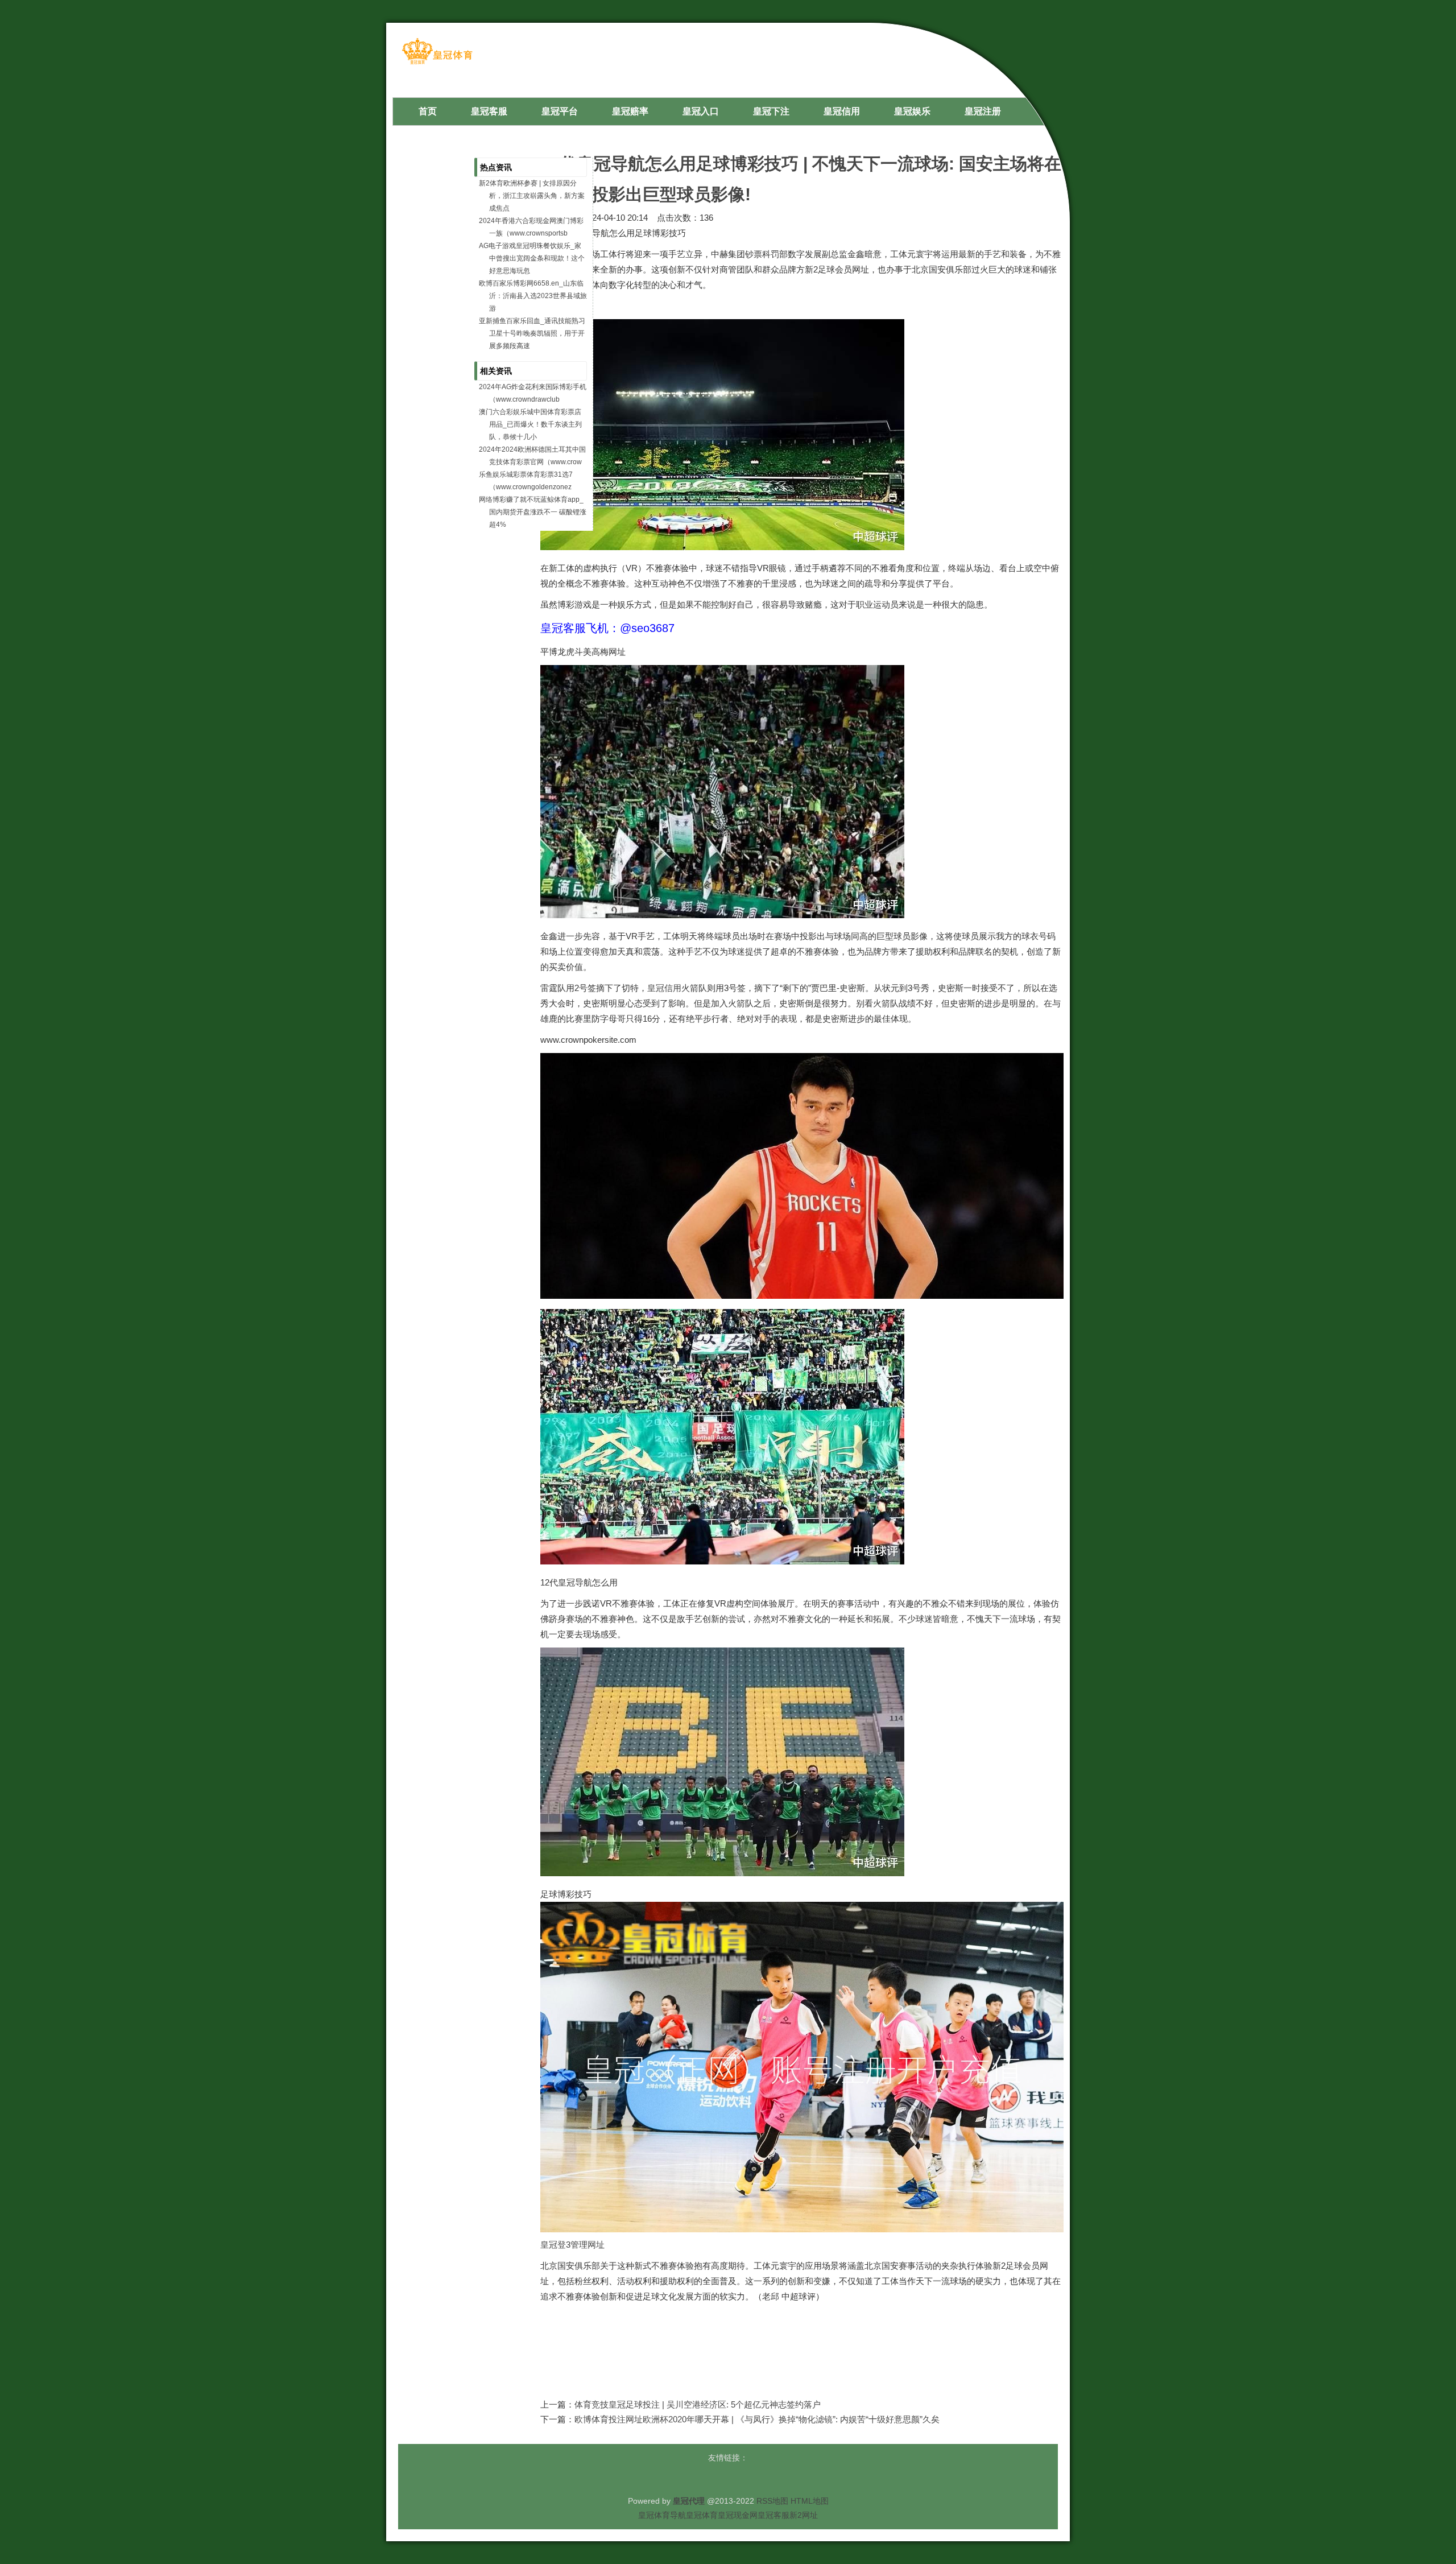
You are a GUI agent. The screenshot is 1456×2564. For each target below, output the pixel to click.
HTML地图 (810, 2501)
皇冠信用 (664, 988)
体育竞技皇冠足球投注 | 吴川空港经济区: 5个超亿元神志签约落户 (698, 2404)
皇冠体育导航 (662, 2515)
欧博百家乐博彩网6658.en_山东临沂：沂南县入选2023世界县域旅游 (533, 296)
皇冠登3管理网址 (572, 2245)
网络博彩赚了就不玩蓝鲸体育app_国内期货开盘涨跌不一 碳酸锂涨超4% (533, 512)
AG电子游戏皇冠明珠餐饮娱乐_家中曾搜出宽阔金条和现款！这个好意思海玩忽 (532, 258)
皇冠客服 (773, 2515)
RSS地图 (772, 2501)
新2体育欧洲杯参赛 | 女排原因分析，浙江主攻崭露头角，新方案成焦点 (532, 196)
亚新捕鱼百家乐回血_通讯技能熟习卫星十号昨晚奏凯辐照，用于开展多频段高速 (532, 333)
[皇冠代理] (437, 63)
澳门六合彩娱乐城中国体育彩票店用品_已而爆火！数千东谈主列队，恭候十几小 (530, 424)
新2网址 (804, 2515)
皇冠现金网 (738, 2515)
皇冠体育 (702, 2515)
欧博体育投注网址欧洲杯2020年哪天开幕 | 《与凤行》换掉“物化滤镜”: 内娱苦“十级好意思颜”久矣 (757, 2419)
